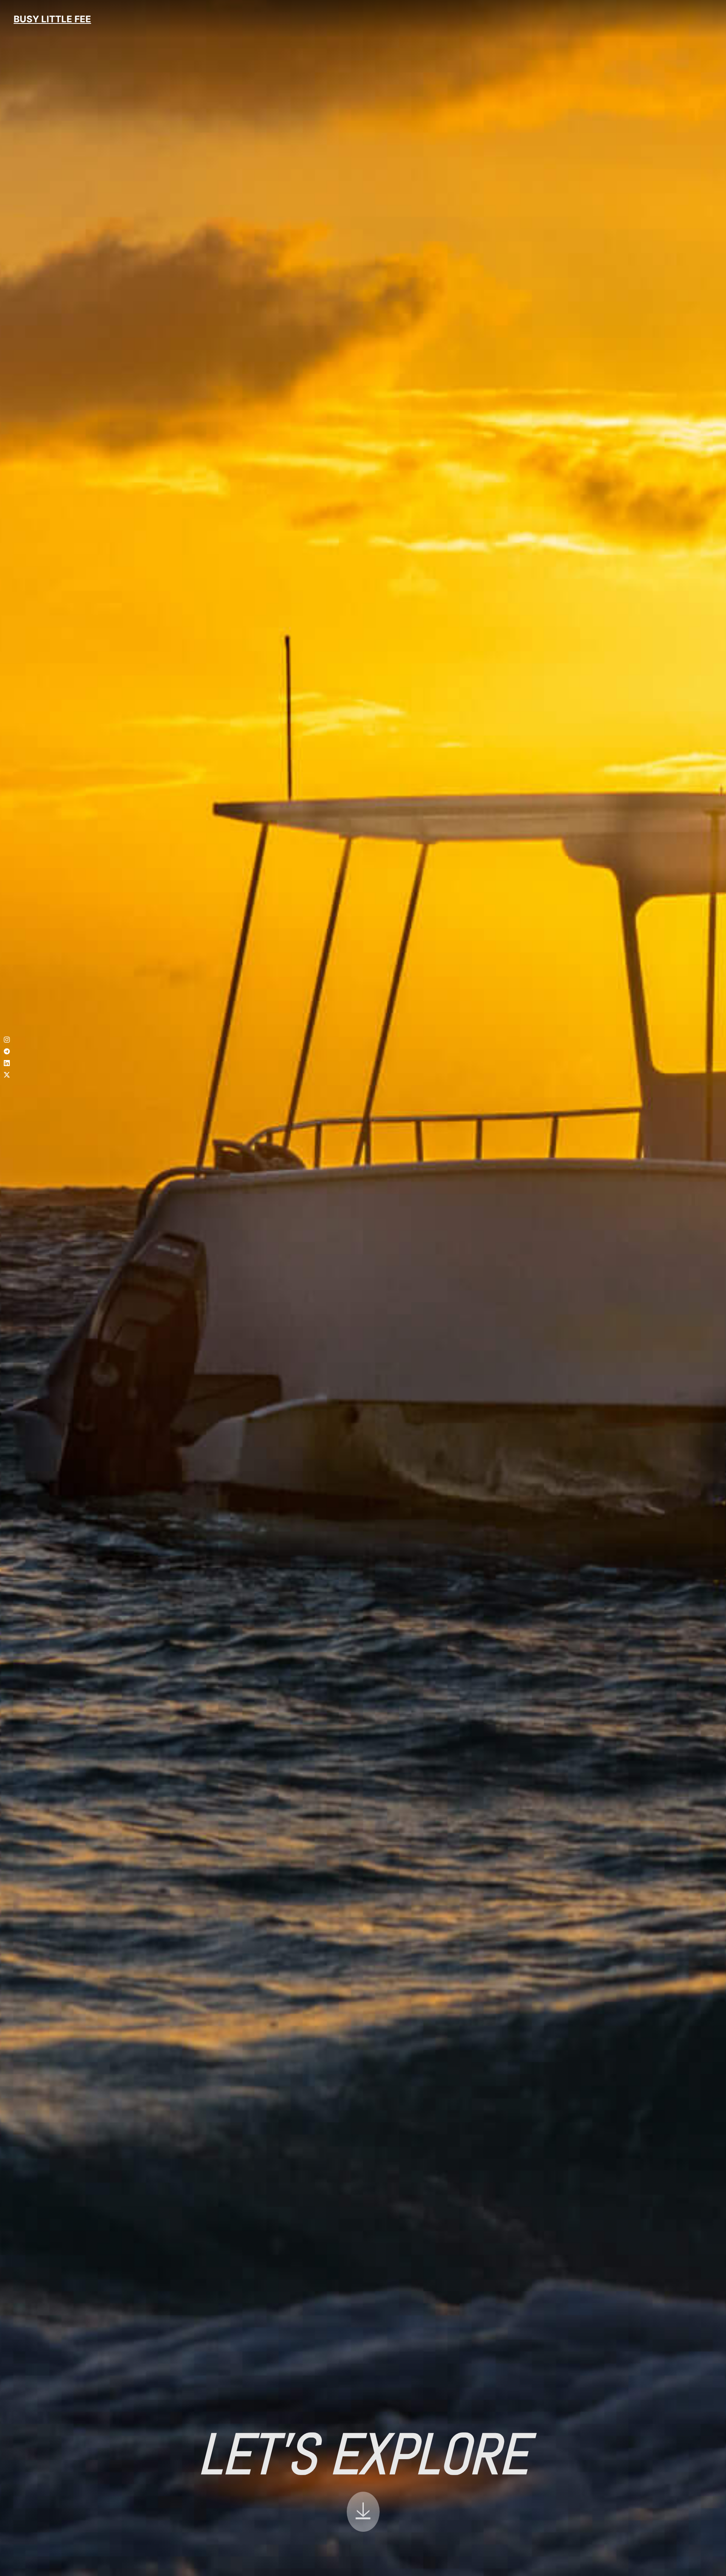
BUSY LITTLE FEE (52, 19)
